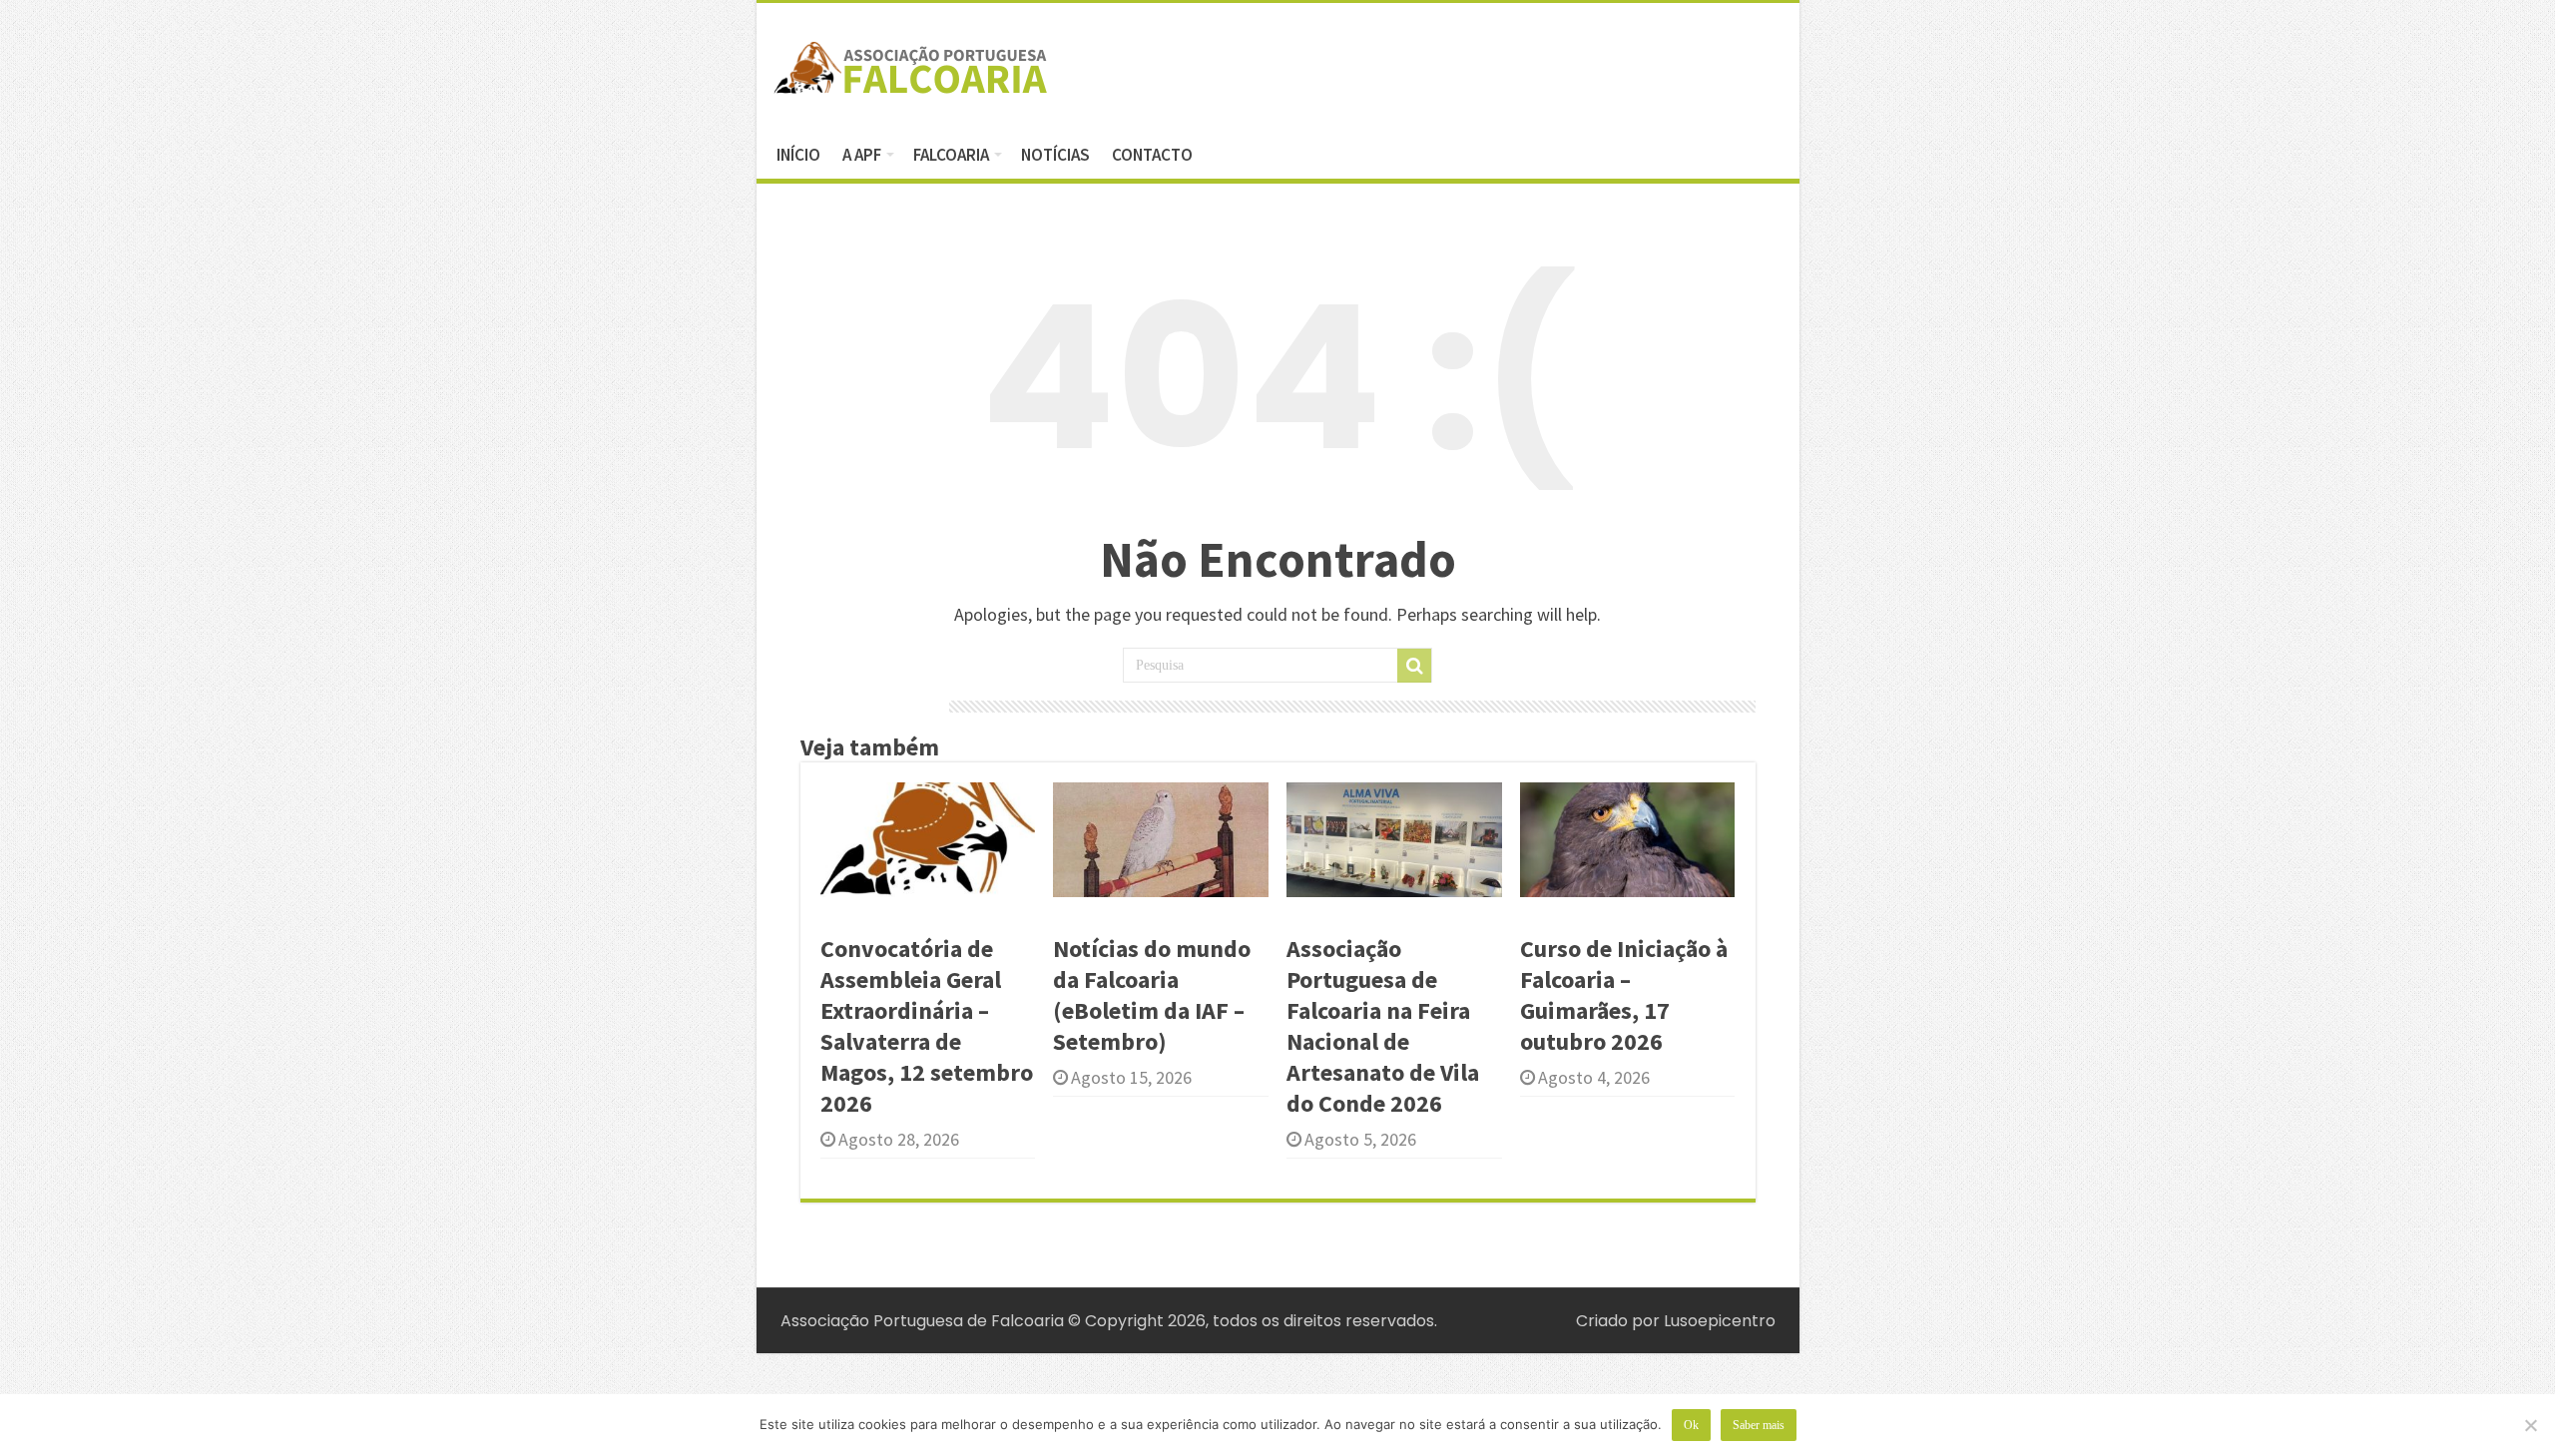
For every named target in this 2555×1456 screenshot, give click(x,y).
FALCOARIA (951, 155)
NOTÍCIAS (1055, 155)
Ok (1691, 1425)
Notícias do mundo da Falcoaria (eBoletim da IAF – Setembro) (1152, 995)
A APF (862, 155)
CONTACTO (1152, 155)
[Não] (2530, 1425)
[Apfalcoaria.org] (911, 64)
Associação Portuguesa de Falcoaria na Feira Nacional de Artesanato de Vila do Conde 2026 (1383, 1026)
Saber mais (1759, 1425)
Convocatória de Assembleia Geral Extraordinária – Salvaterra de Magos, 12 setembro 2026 (927, 1026)
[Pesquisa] (1414, 666)
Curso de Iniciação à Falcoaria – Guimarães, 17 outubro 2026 (1624, 995)
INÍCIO (798, 155)
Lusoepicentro (1720, 1321)
